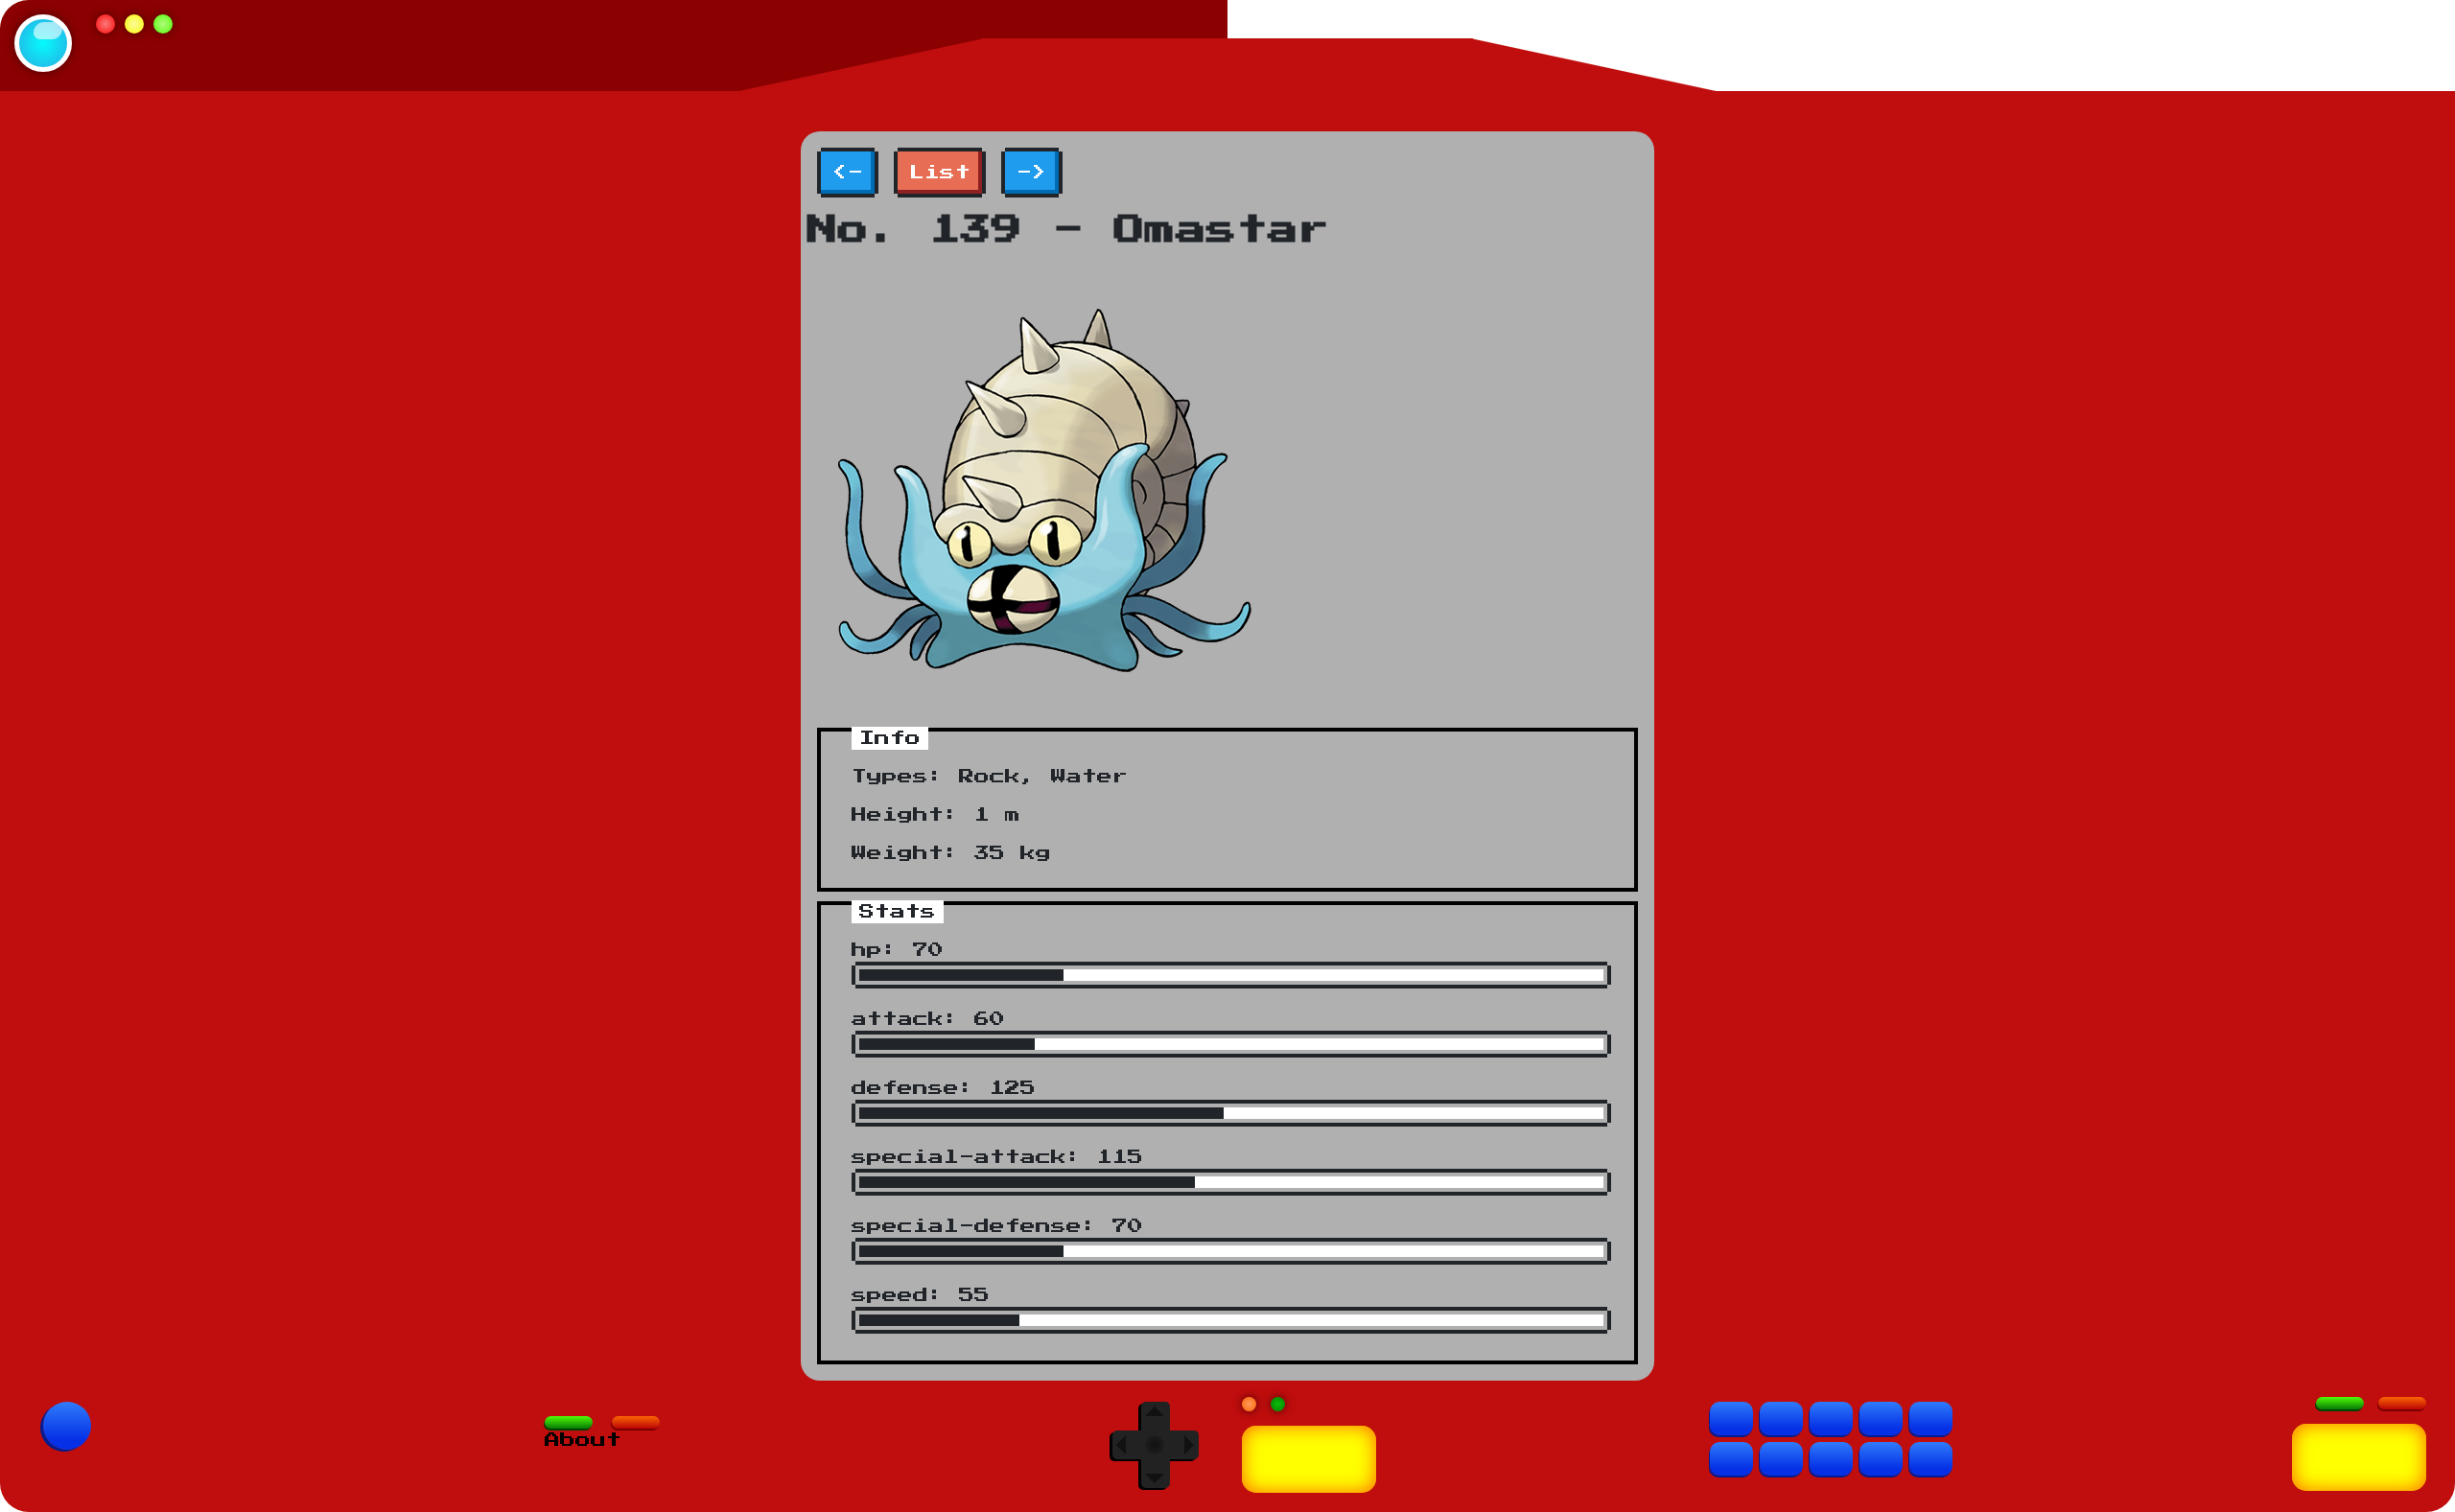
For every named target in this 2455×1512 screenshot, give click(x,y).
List (940, 173)
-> (1032, 173)
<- (848, 173)
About (583, 1440)
